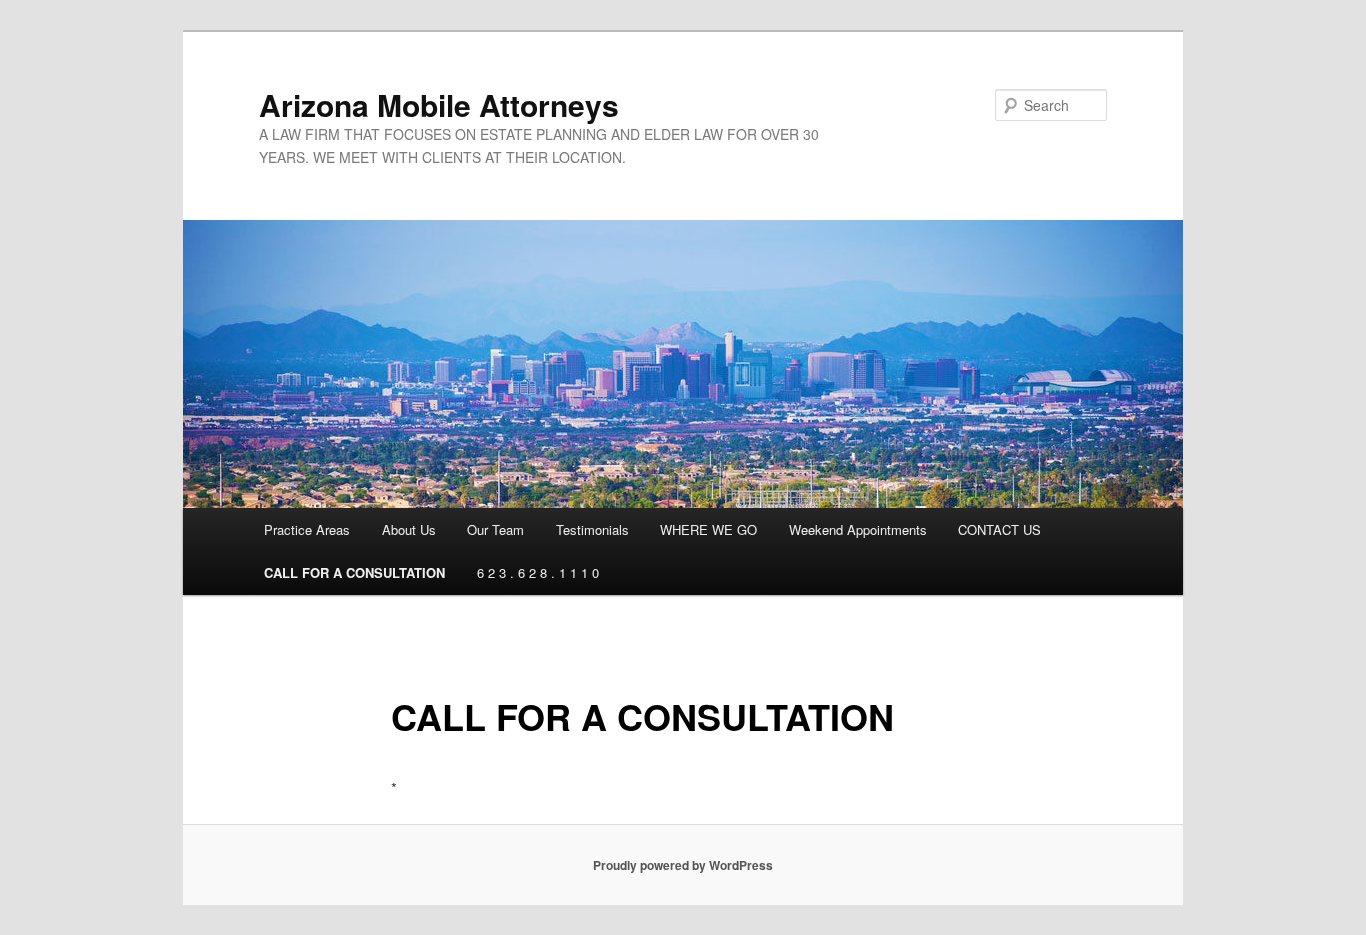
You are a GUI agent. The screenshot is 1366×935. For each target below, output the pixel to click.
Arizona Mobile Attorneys (439, 104)
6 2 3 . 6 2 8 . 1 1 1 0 (538, 572)
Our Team (495, 529)
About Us (409, 529)
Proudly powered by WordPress (683, 865)
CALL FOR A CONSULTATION (354, 572)
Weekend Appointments (858, 529)
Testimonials (592, 529)
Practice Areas (307, 529)
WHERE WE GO (708, 529)
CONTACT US (999, 529)
